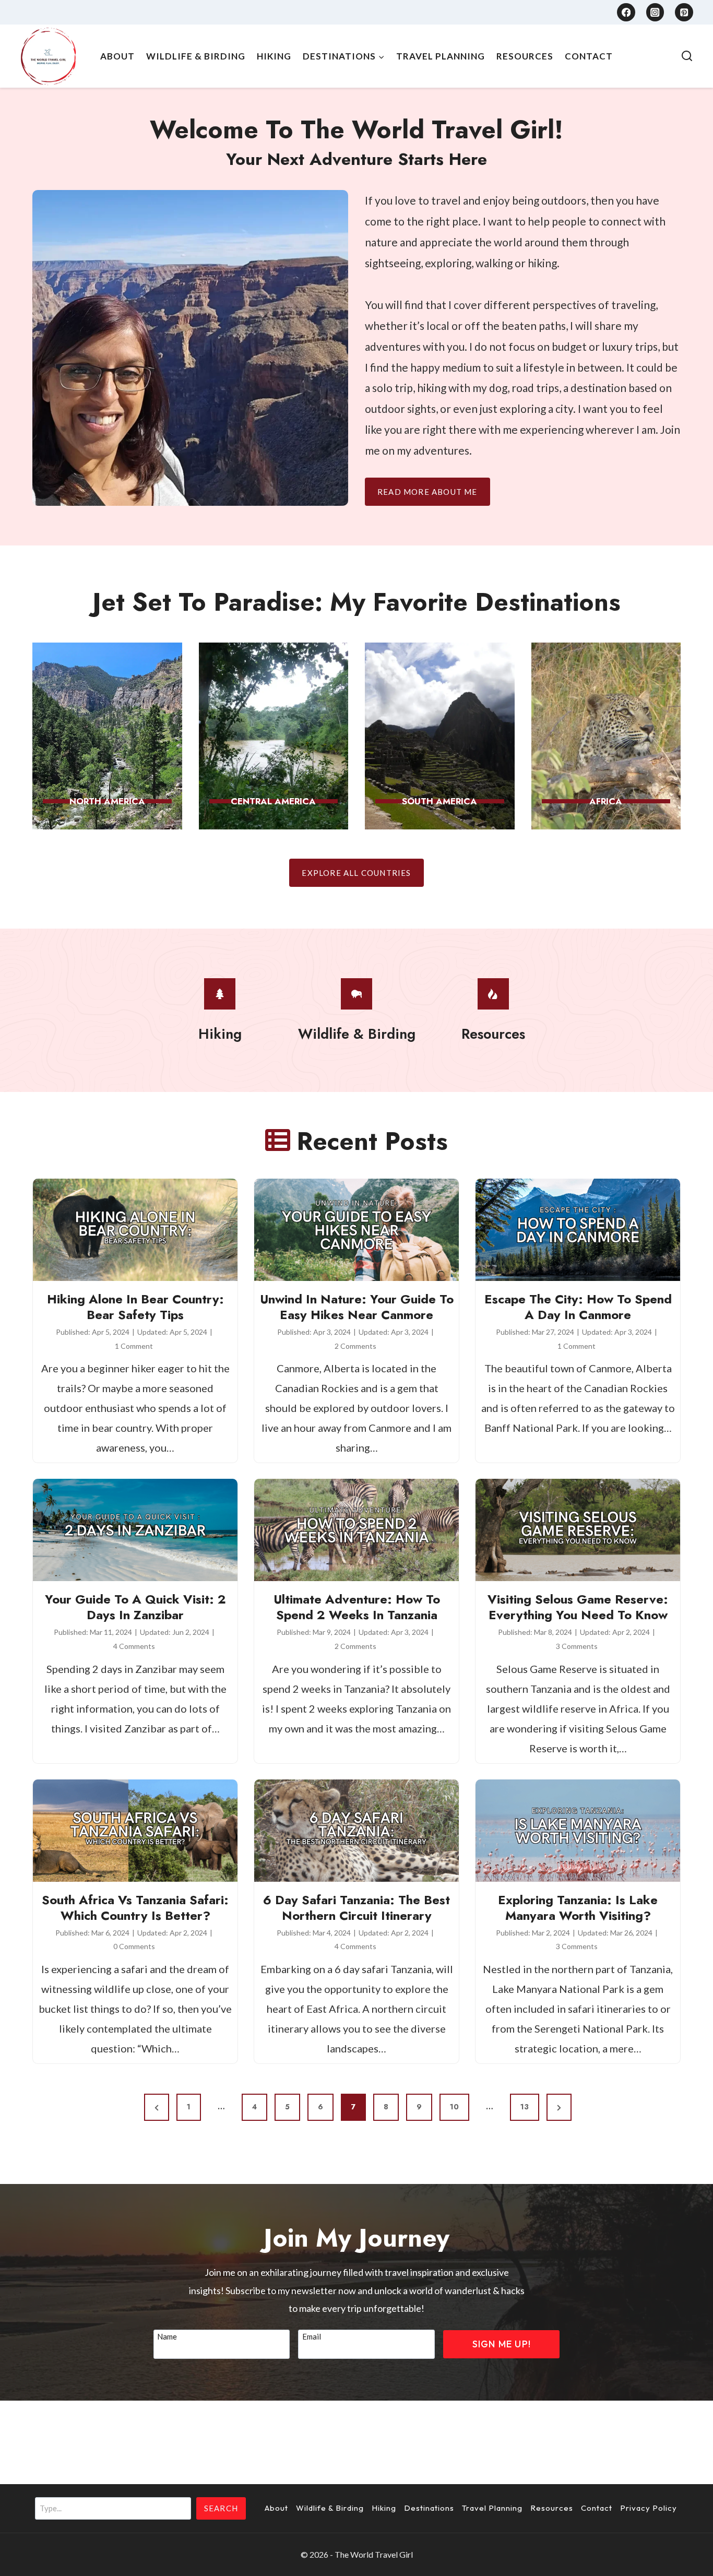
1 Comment (134, 1346)
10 (454, 2107)
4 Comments (134, 1646)
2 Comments (355, 1346)
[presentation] (135, 1230)
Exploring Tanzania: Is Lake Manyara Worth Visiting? (578, 1908)
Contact (589, 56)
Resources (525, 56)
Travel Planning (441, 56)
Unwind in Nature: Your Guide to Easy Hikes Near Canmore (357, 1307)
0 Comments (134, 1946)
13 (525, 2107)
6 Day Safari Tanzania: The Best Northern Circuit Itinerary (356, 1908)
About (117, 56)
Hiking (274, 56)
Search (221, 2508)
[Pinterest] (684, 12)
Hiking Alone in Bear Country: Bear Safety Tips (135, 1307)
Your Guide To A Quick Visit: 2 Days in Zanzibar (135, 1607)
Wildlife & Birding (196, 56)
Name (167, 2336)
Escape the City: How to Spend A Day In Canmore (578, 1307)
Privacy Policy (649, 2508)
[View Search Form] (687, 56)
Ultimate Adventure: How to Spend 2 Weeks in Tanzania (357, 1607)
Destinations (429, 2508)
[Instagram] (655, 12)
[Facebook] (626, 12)
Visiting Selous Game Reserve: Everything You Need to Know (578, 1607)
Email (314, 2336)
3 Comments (577, 1646)
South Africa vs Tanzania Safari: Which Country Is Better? (135, 1908)
